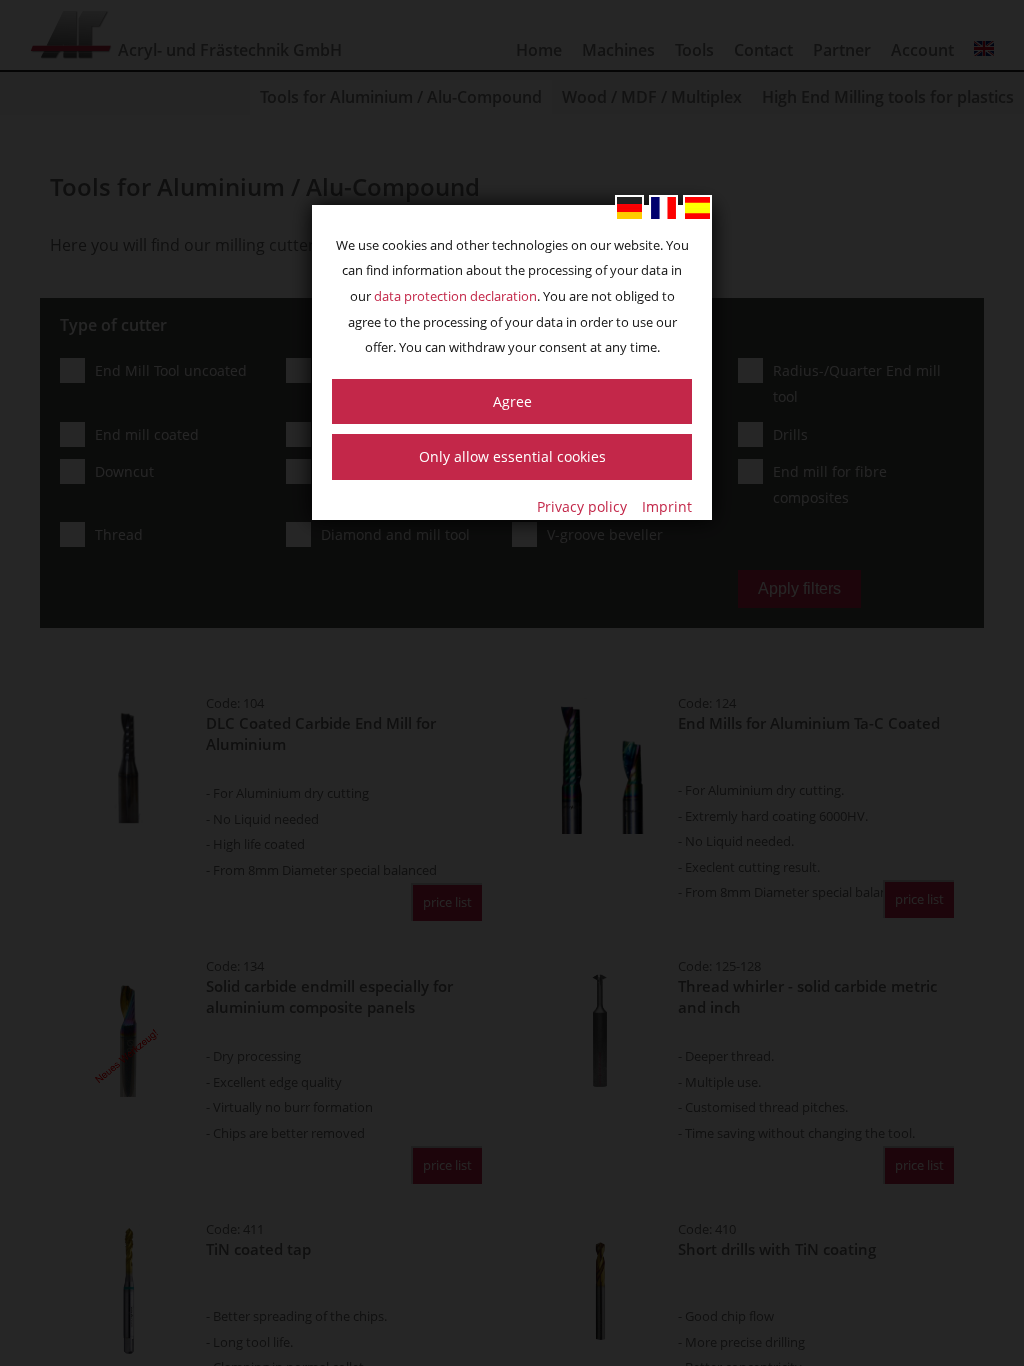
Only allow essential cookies (512, 456)
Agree (512, 401)
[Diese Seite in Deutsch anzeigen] (629, 208)
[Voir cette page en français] (663, 208)
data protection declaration (455, 296)
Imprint (667, 506)
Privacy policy (582, 506)
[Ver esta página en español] (697, 208)
